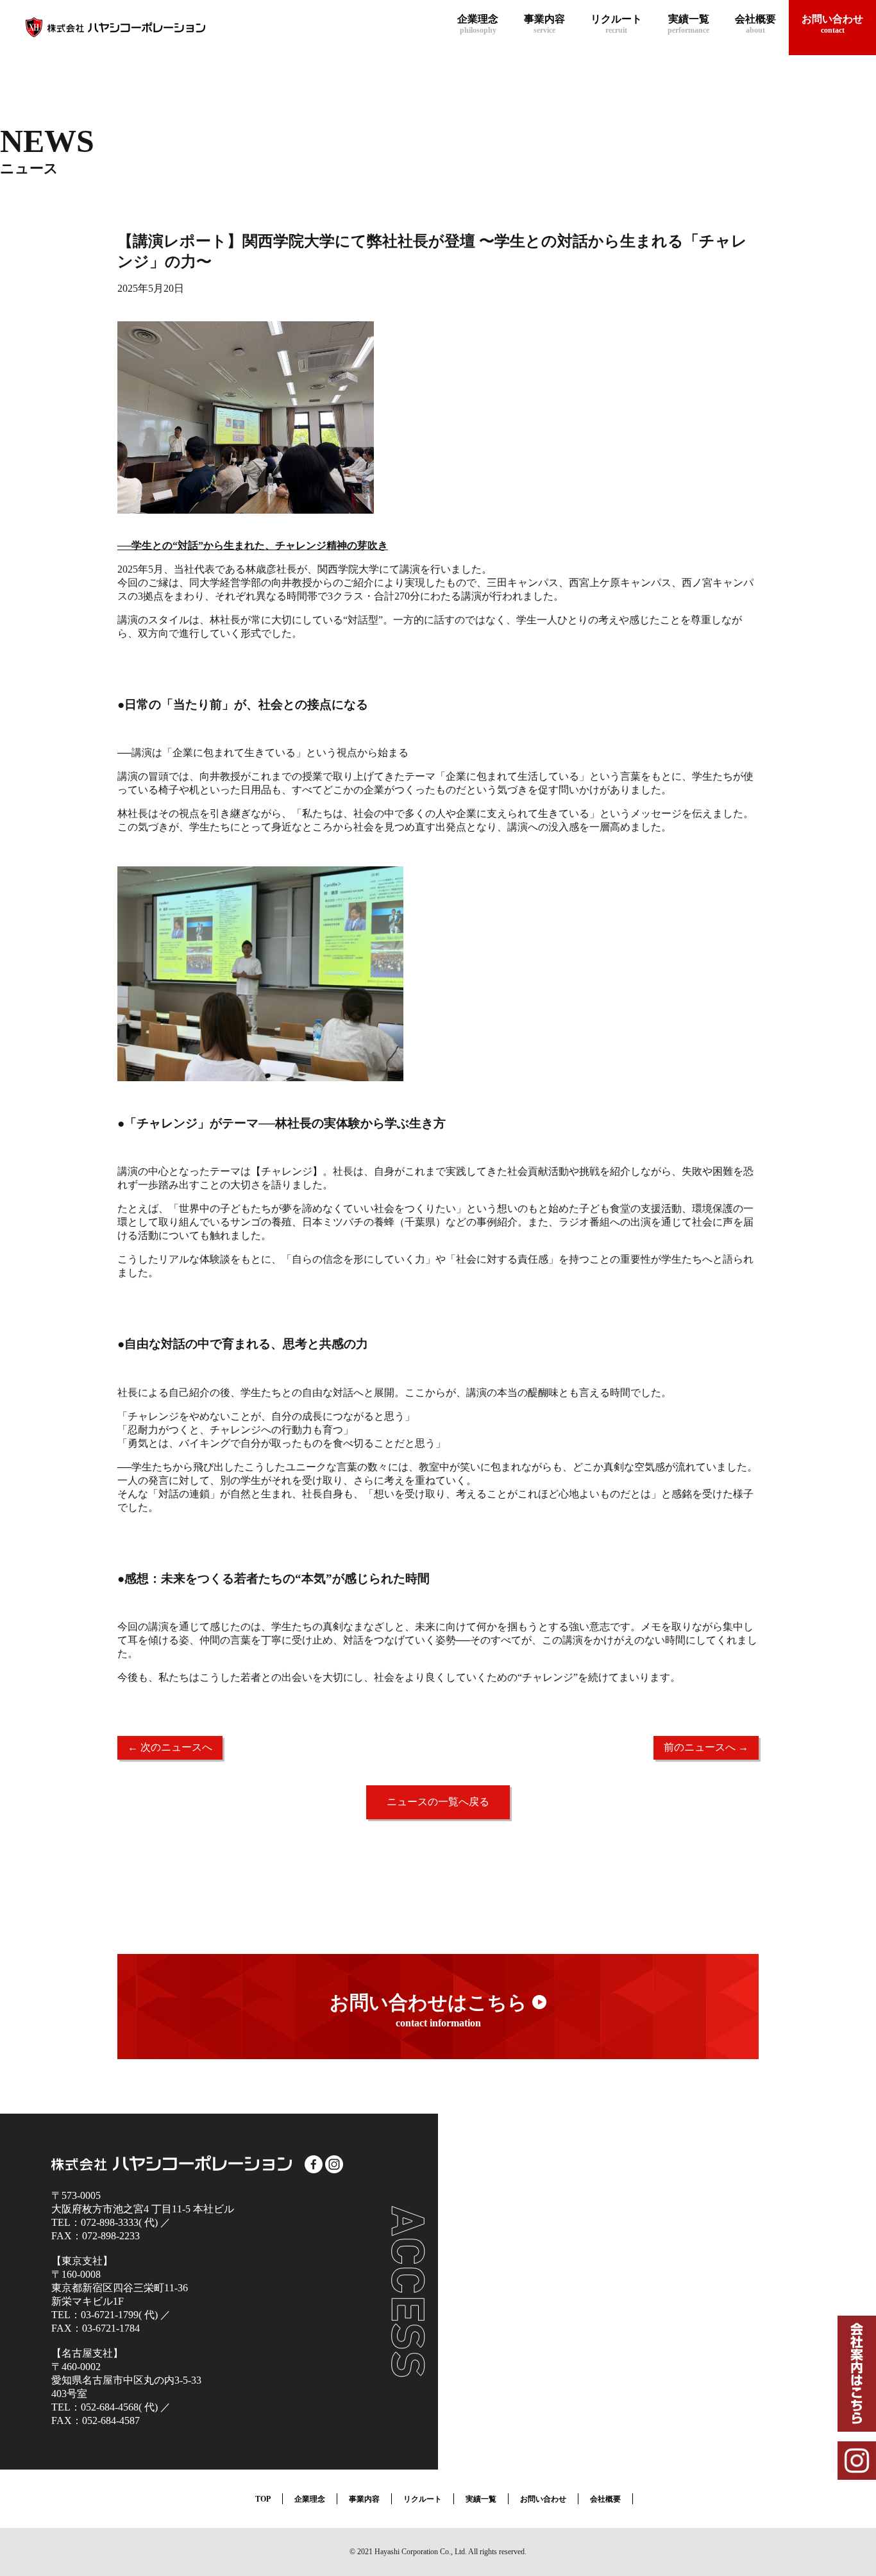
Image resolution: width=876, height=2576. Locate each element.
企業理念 (310, 2499)
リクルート (423, 2499)
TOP (263, 2499)
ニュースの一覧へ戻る (438, 1802)
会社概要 (605, 2499)
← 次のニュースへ (170, 1747)
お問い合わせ (543, 2499)
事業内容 (364, 2499)
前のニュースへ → (706, 1747)
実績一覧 (481, 2499)
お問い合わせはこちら (431, 2010)
